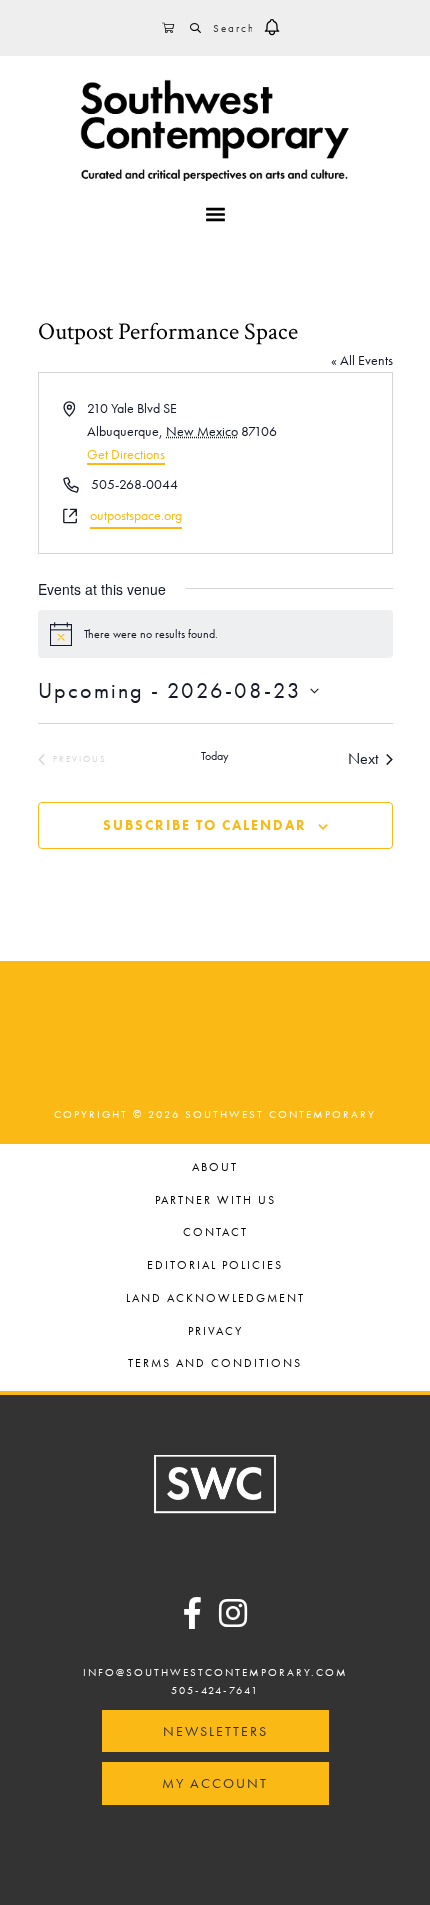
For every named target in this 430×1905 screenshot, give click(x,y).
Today (215, 756)
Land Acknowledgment (215, 1299)
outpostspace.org (136, 515)
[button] (272, 28)
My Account (215, 1783)
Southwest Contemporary (215, 130)
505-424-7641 (215, 1690)
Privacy (215, 1332)
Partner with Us (215, 1201)
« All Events (362, 360)
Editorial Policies (215, 1266)
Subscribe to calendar (205, 825)
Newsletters (215, 1731)
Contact (215, 1233)
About (215, 1168)
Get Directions (126, 454)
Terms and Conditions (215, 1364)
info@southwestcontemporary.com (215, 1672)
